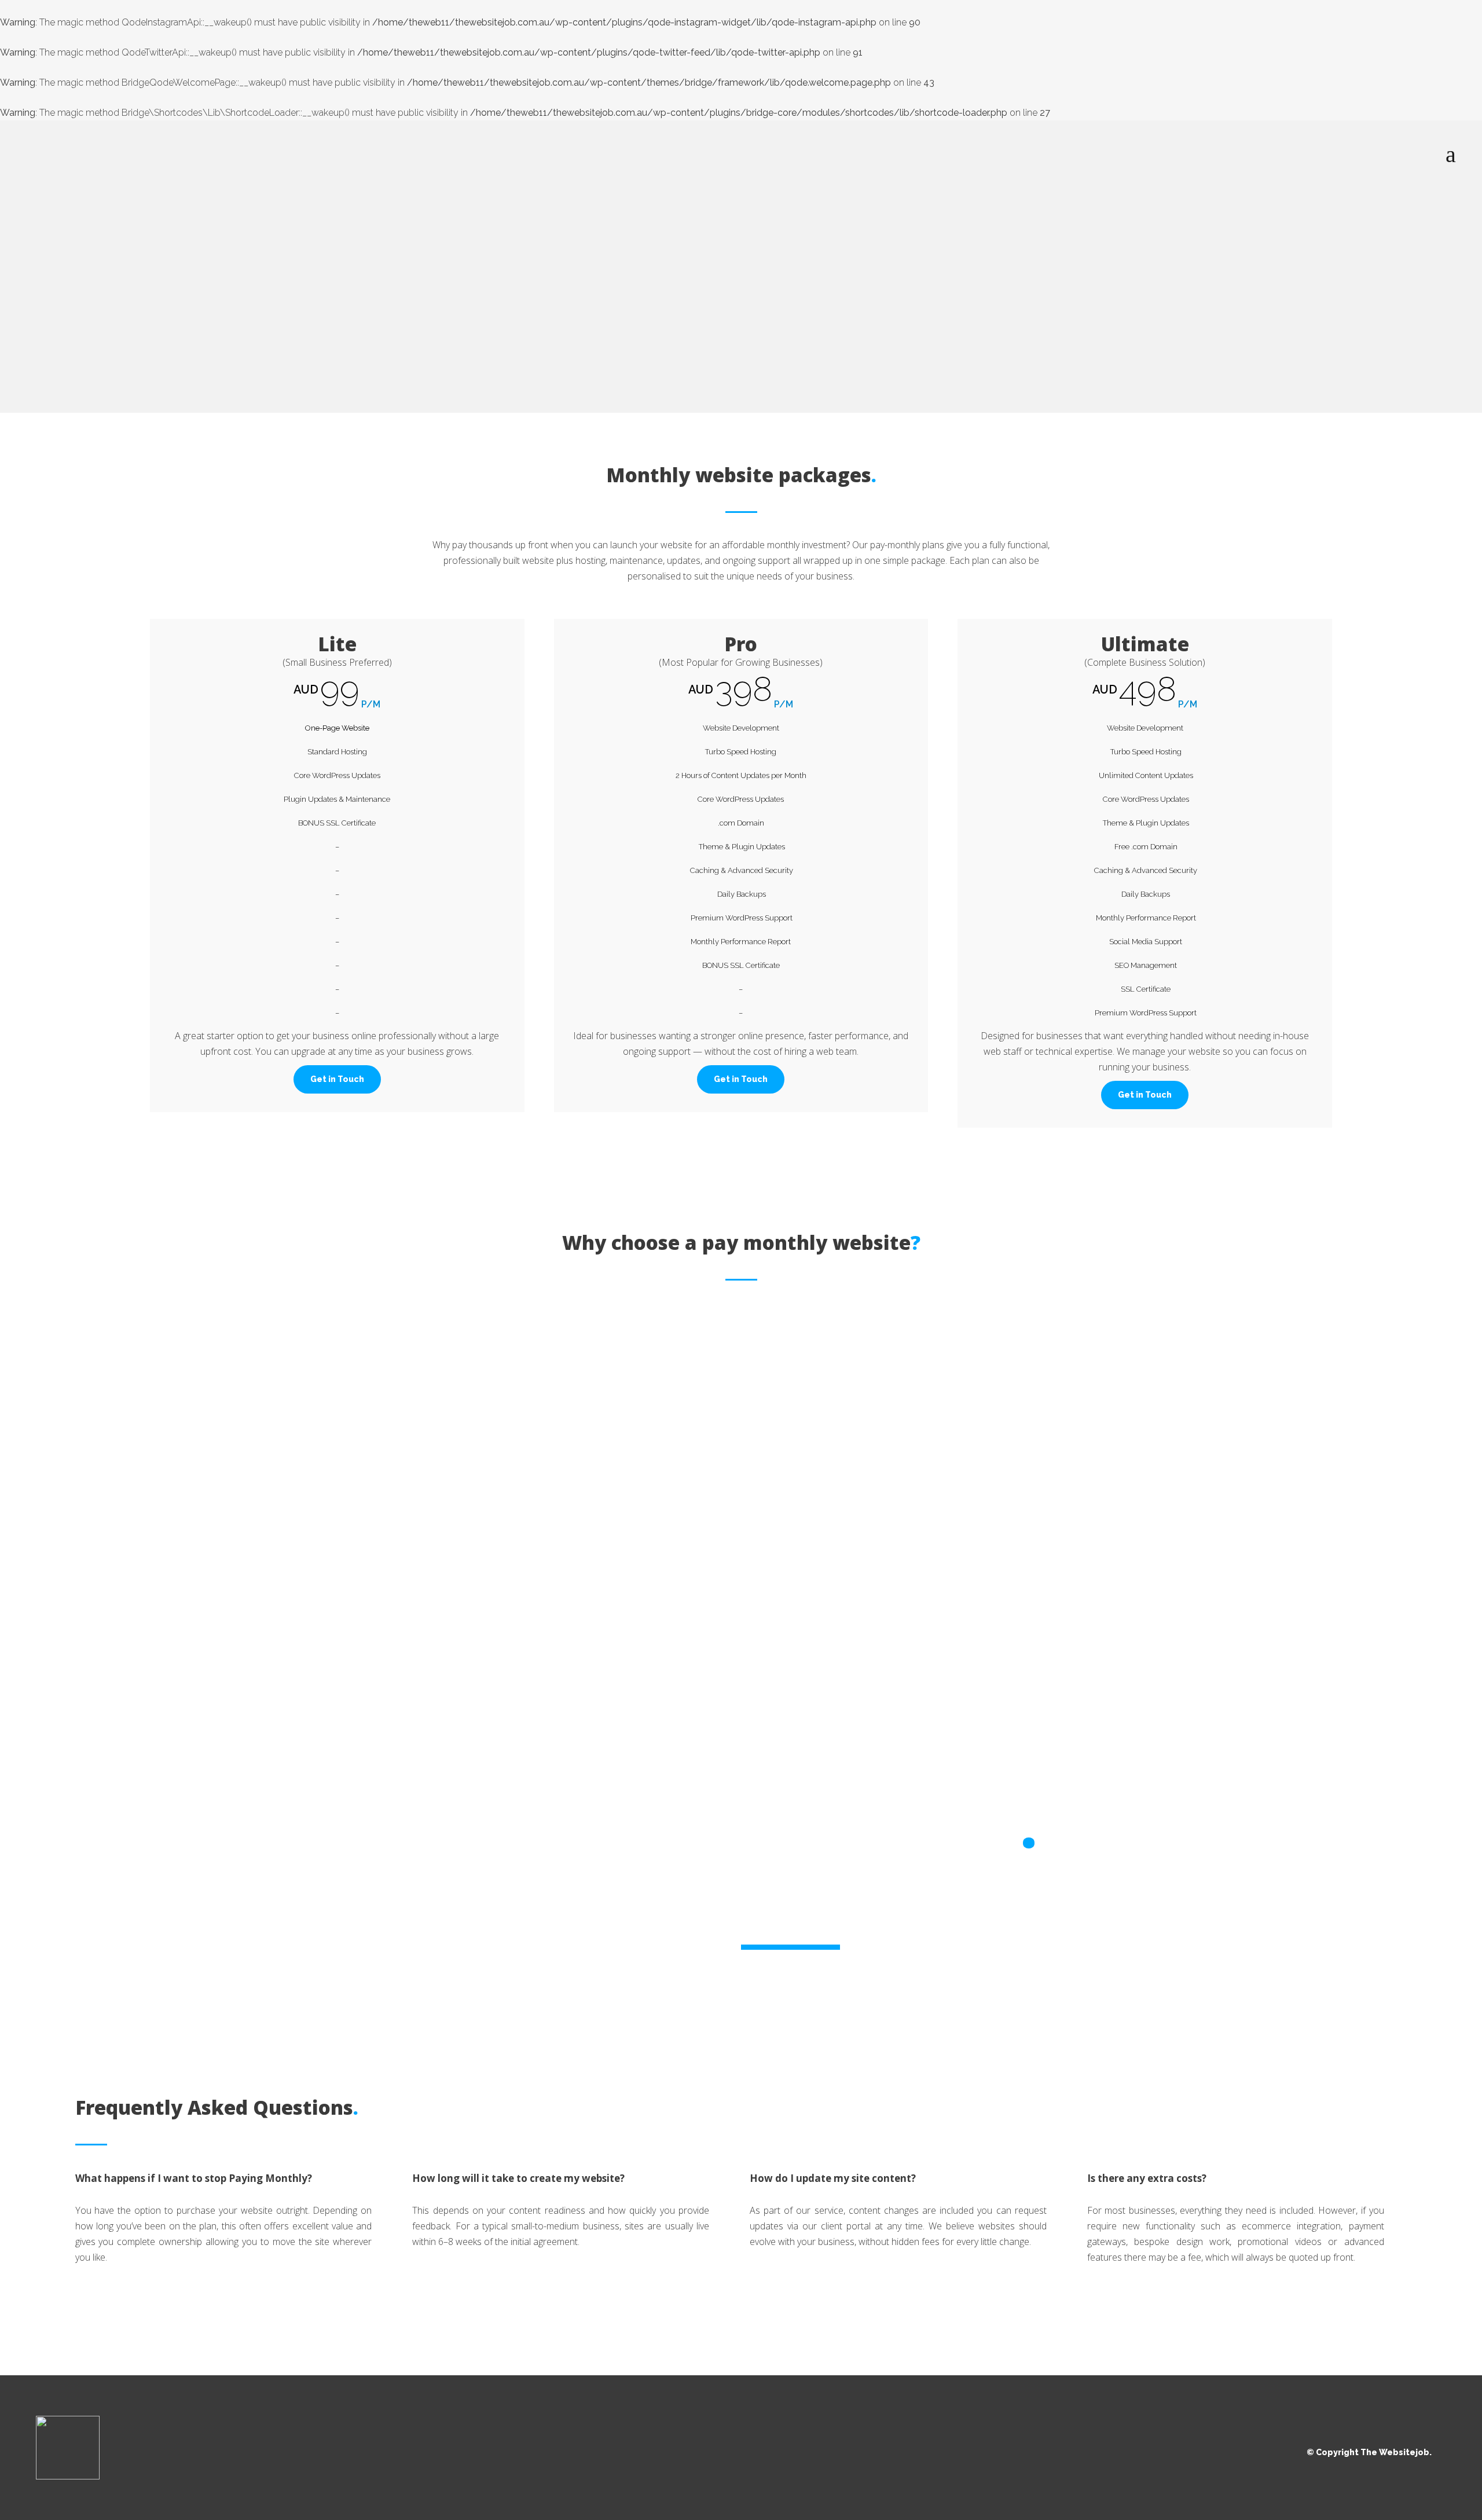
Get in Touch (337, 1079)
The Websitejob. (1396, 2452)
